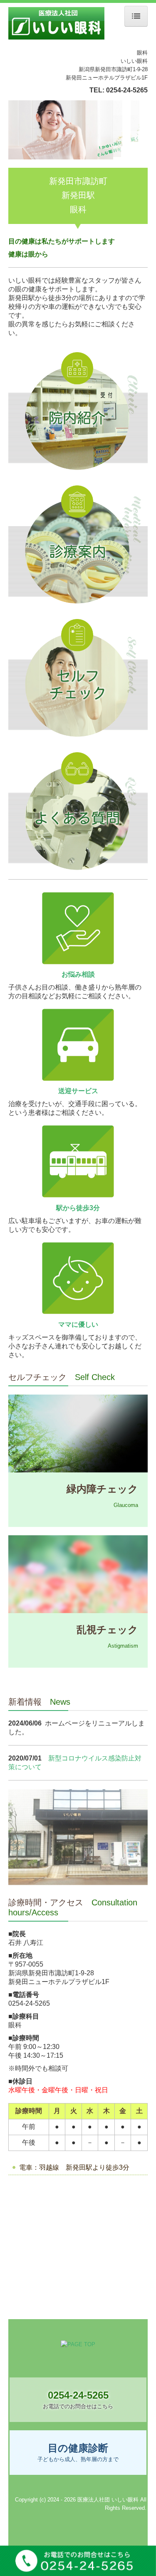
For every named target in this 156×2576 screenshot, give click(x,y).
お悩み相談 (78, 974)
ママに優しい (78, 1324)
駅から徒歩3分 (78, 1208)
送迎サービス (78, 1091)
